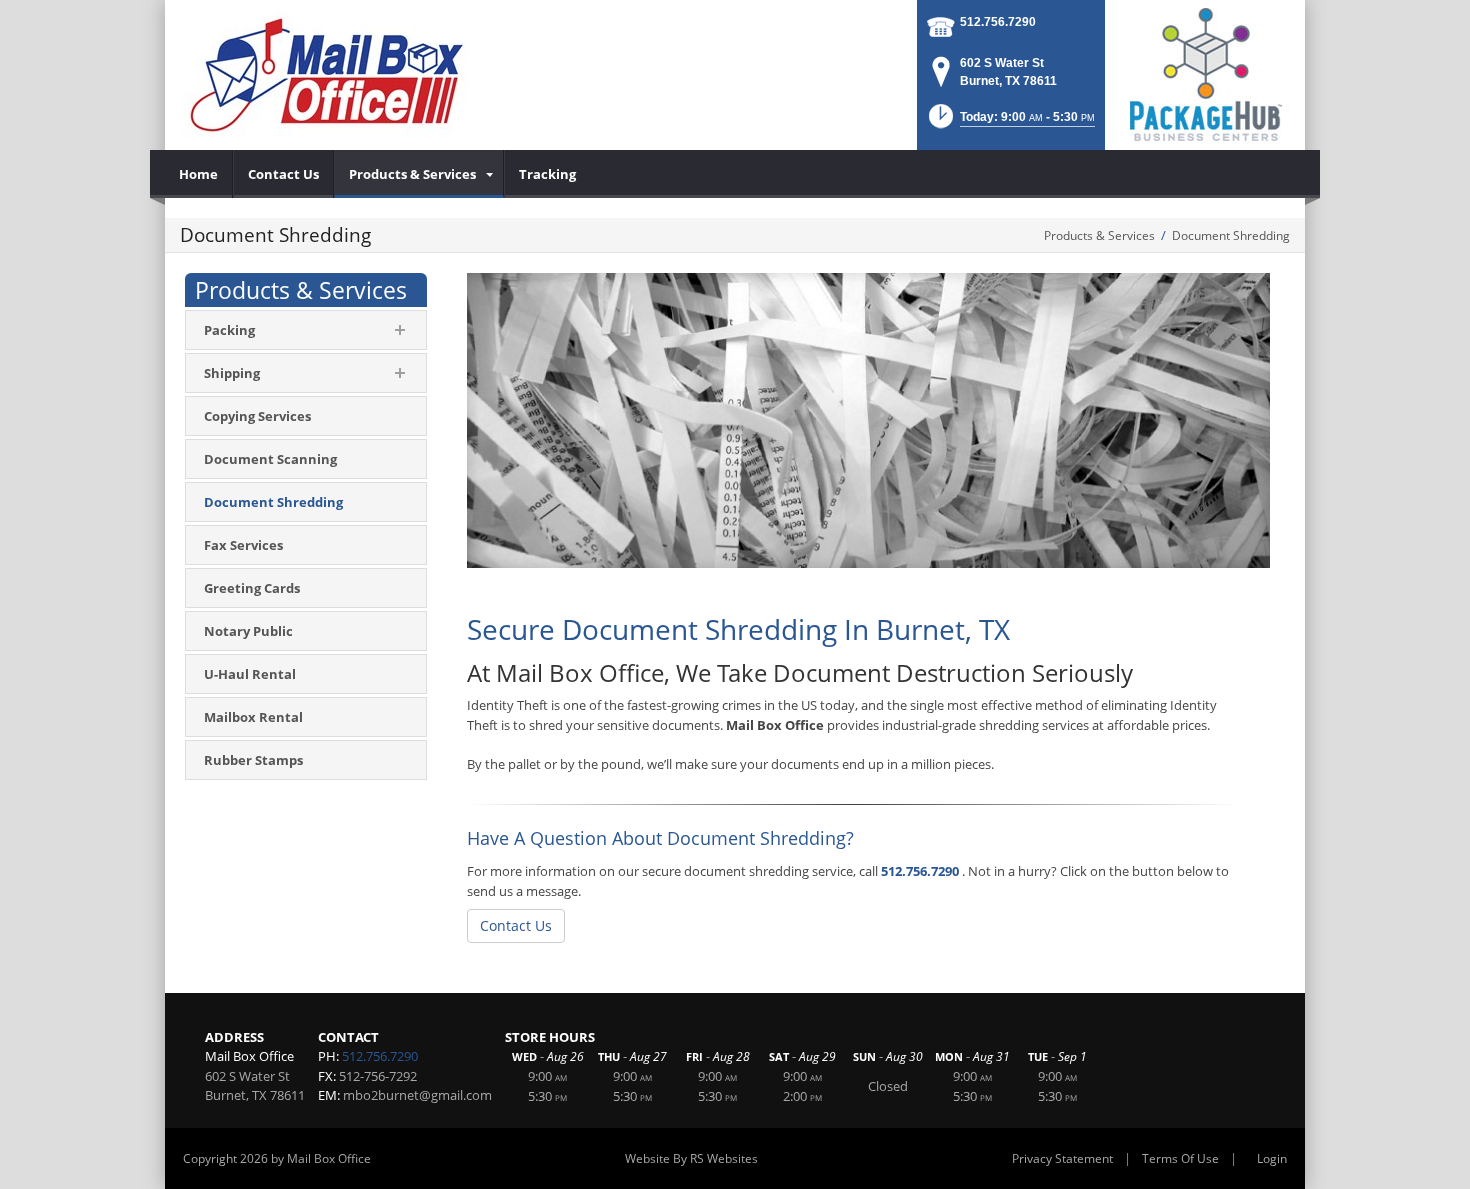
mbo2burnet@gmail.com (417, 1095)
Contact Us (516, 925)
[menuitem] (199, 174)
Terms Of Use (1180, 1158)
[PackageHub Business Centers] (1205, 73)
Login (1272, 1158)
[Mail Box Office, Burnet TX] (326, 75)
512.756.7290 (998, 22)
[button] (1010, 122)
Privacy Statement (1062, 1158)
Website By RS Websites (691, 1158)
